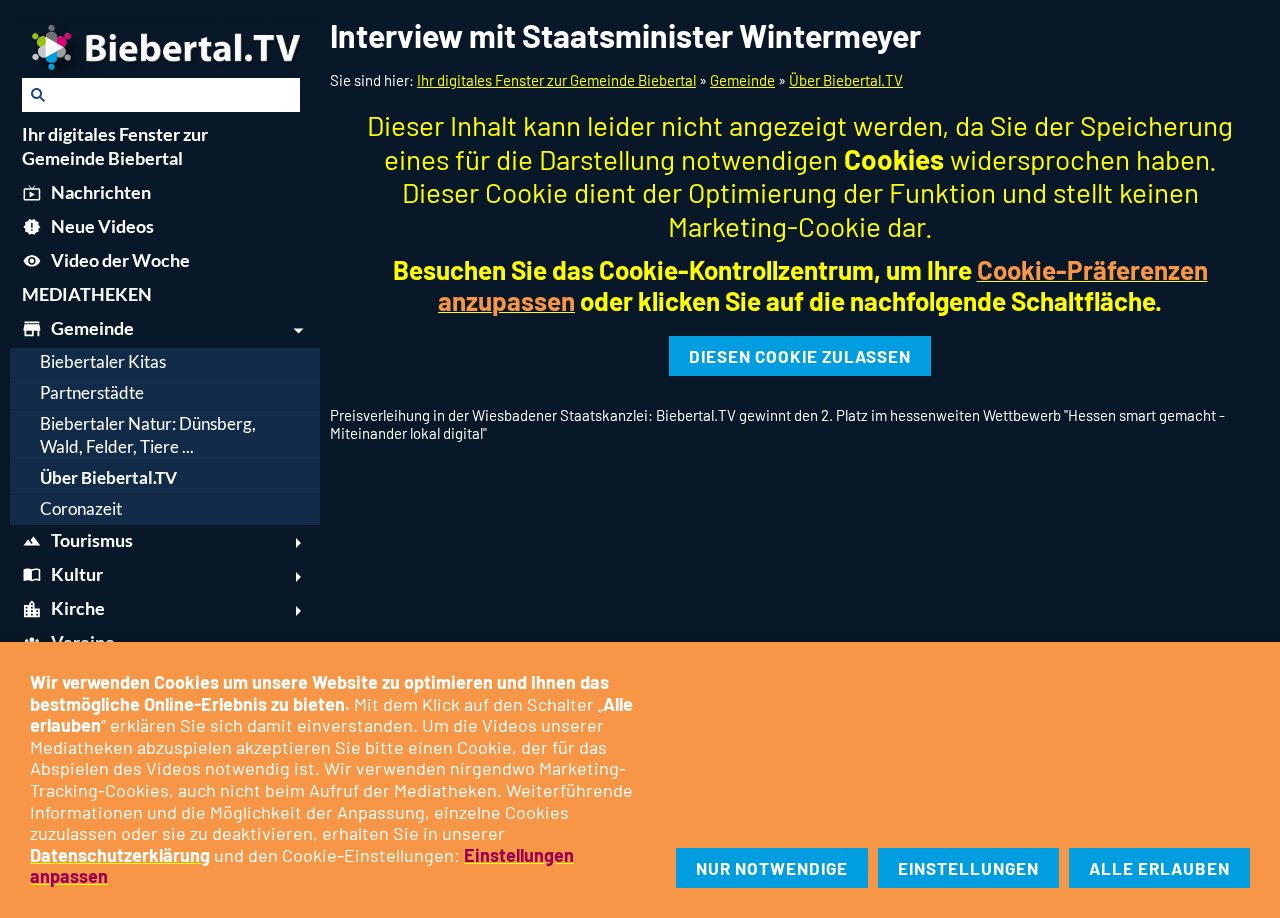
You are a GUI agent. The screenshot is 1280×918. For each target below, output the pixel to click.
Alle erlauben (1159, 868)
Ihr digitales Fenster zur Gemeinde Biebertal (556, 80)
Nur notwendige (772, 868)
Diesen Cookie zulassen (800, 356)
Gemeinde (742, 80)
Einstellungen (968, 868)
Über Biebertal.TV (846, 80)
